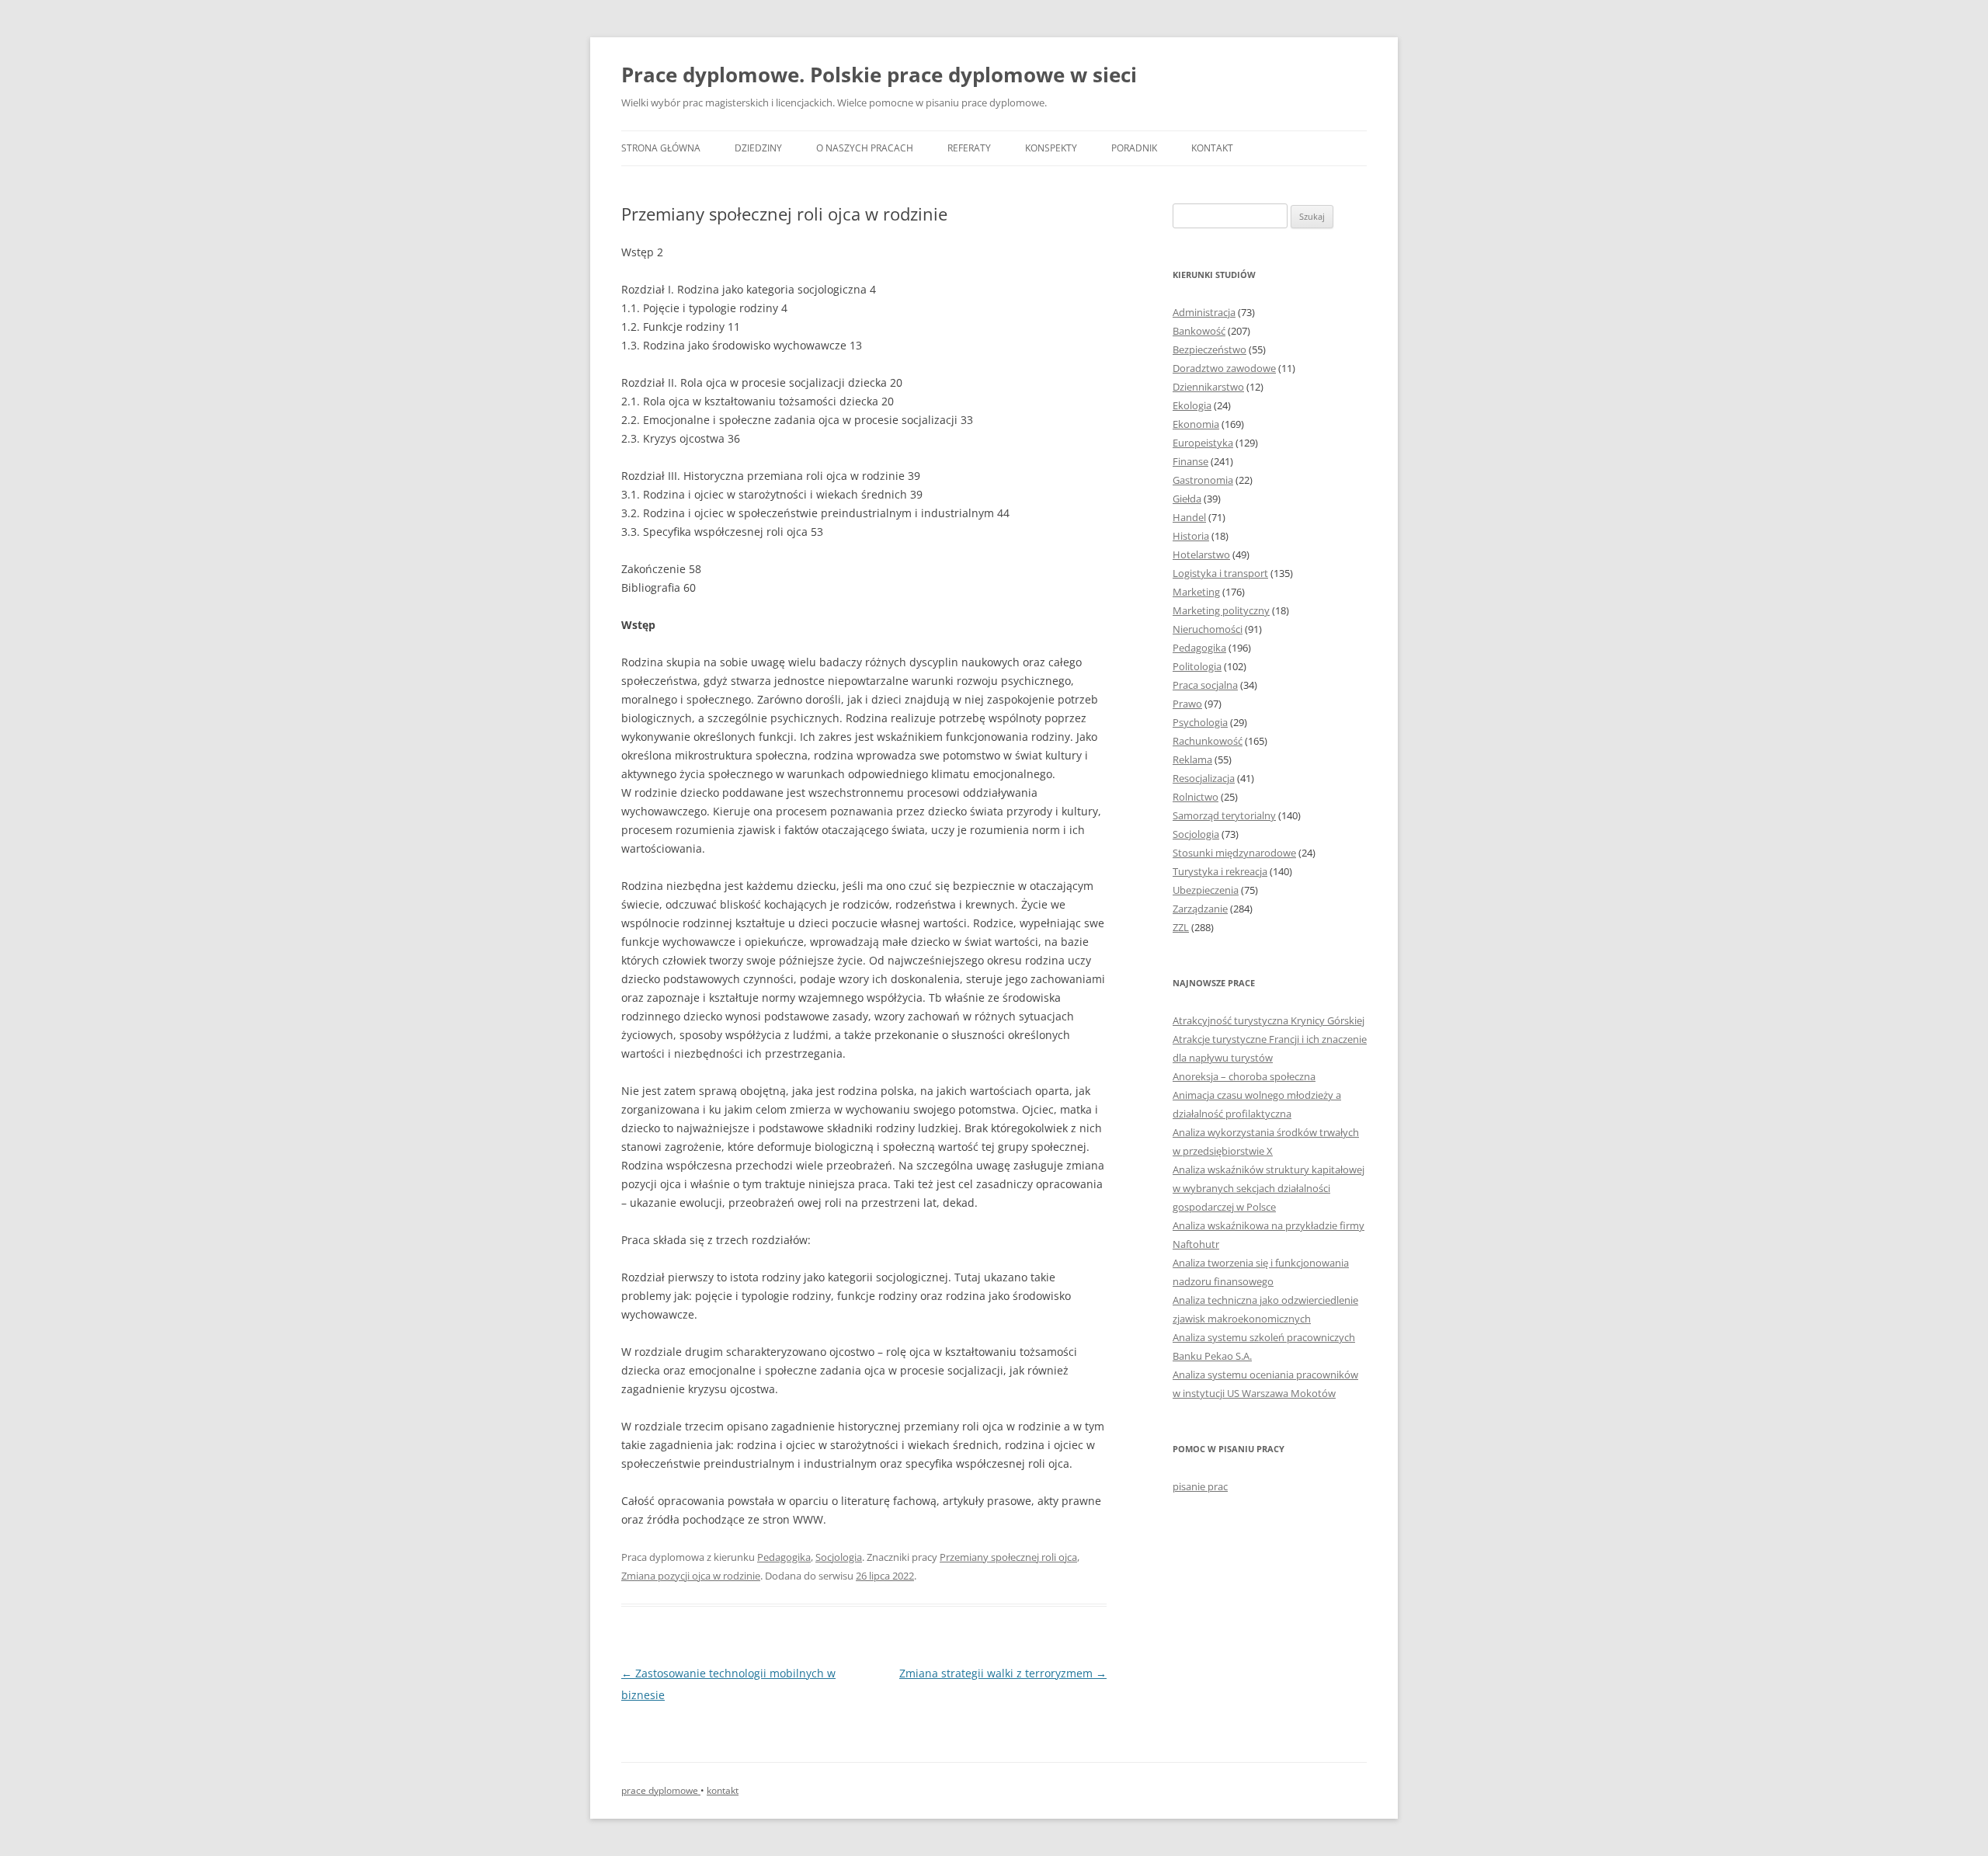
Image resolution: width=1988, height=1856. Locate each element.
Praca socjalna (1205, 685)
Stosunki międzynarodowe (1234, 853)
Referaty (969, 148)
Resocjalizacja (1204, 778)
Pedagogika (784, 1557)
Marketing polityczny (1221, 610)
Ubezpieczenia (1206, 890)
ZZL (1181, 927)
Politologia (1197, 666)
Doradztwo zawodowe (1224, 368)
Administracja (1204, 312)
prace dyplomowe (661, 1790)
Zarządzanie (1200, 909)
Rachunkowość (1208, 741)
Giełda (1187, 499)
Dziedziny (758, 148)
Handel (1189, 517)
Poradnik (1134, 148)
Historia (1191, 536)
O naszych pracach (865, 148)
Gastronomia (1203, 480)
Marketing (1196, 592)
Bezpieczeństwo (1209, 349)
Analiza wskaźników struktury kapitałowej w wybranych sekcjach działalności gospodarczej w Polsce (1269, 1188)
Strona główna (661, 148)
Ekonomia (1196, 424)
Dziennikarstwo (1208, 387)
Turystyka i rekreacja (1220, 871)
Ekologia (1192, 405)
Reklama (1192, 759)
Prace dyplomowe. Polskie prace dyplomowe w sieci (879, 75)
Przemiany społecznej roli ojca (1008, 1557)
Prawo (1187, 704)
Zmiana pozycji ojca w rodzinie (691, 1576)
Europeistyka (1203, 443)
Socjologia (839, 1557)
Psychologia (1200, 722)
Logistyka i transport (1220, 573)
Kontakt (1212, 148)
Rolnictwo (1196, 797)
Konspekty (1051, 148)
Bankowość (1199, 331)
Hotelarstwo (1201, 554)
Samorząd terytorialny (1224, 815)
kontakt (723, 1790)
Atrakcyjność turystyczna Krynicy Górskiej (1269, 1020)
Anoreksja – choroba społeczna (1244, 1076)
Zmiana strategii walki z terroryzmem (1003, 1673)
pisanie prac (1200, 1486)
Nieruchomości (1208, 629)
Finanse (1190, 461)
